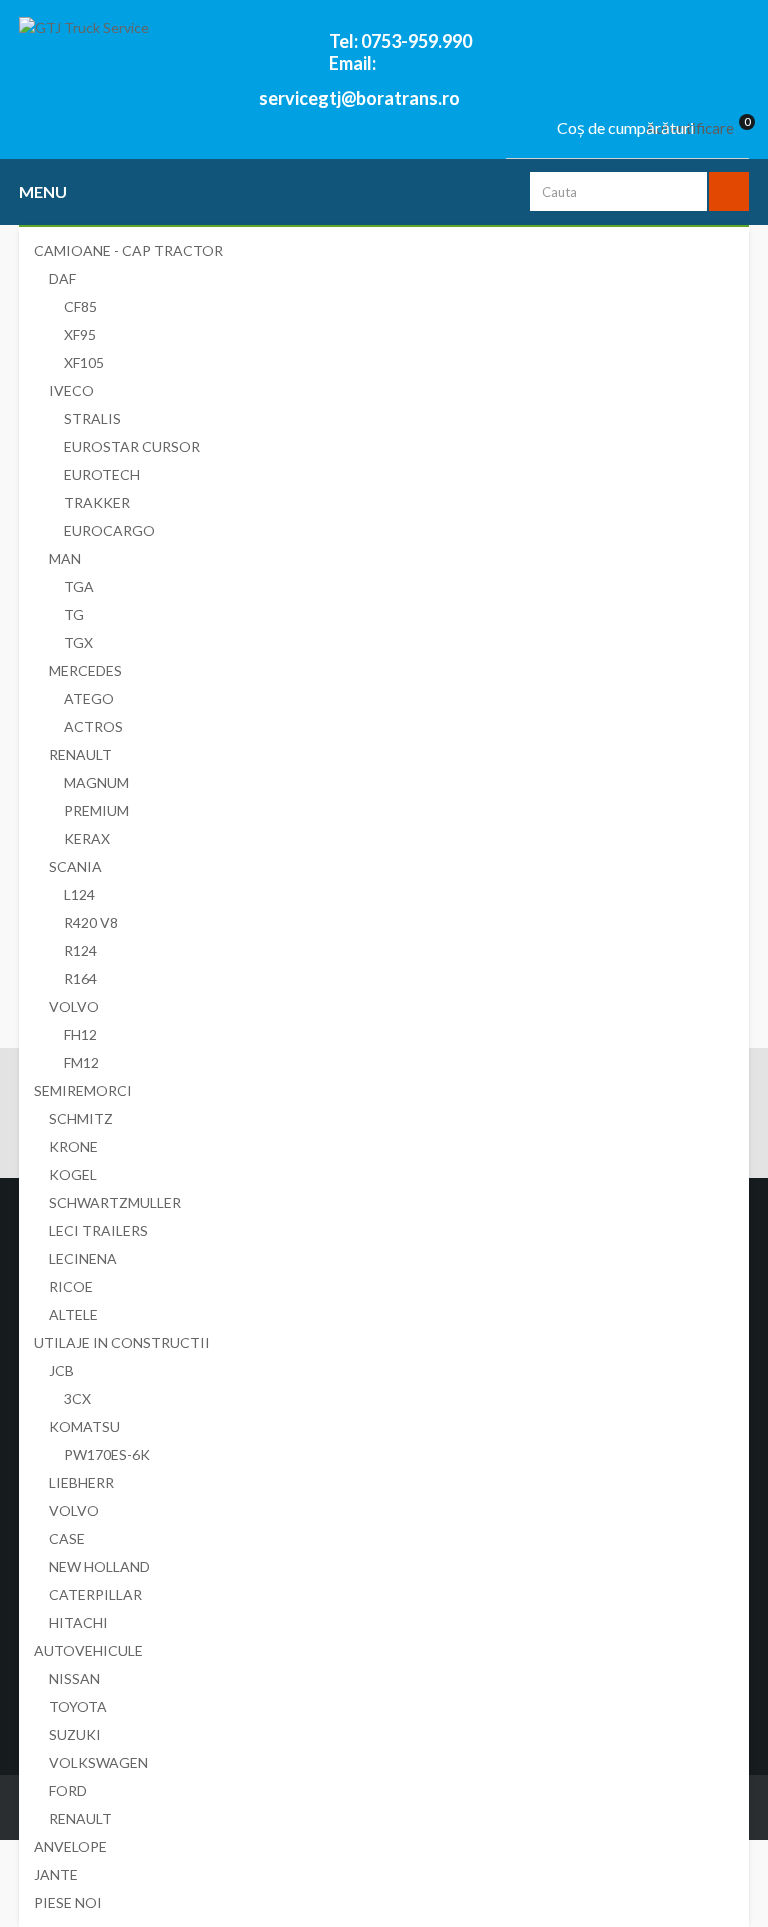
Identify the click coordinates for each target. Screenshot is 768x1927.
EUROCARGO (109, 530)
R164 (80, 978)
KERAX (87, 838)
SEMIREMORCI (83, 1090)
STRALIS (92, 418)
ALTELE (73, 1314)
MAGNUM (96, 782)
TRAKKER (97, 502)
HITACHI (78, 1622)
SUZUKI (75, 1734)
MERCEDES (85, 670)
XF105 (84, 362)
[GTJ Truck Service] (174, 52)
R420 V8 (91, 922)
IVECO (71, 390)
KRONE (73, 1146)
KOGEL (73, 1174)
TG (74, 614)
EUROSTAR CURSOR (132, 446)
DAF (62, 278)
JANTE (56, 1874)
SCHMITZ (81, 1118)
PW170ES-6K (107, 1454)
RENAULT (80, 754)
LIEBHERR (81, 1482)
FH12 (80, 1034)
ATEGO (89, 698)
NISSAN (74, 1678)
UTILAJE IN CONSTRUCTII (122, 1342)
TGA (79, 586)
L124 (79, 894)
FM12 (81, 1062)
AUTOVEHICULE (88, 1650)
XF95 (80, 334)
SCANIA (75, 866)
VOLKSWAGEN (98, 1762)
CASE (67, 1538)
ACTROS (93, 726)
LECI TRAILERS (98, 1230)
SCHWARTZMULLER (115, 1202)
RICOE (71, 1286)
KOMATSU (84, 1426)
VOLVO (74, 1006)
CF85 (80, 306)
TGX (78, 642)
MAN (65, 558)
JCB (61, 1370)
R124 (80, 950)
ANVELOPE (70, 1846)
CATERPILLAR (95, 1594)
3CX (77, 1398)
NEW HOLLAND (99, 1566)
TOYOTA (78, 1706)
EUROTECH (102, 474)
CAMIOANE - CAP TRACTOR (128, 250)
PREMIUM (96, 810)
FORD (68, 1790)
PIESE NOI (68, 1902)
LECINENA (83, 1258)
